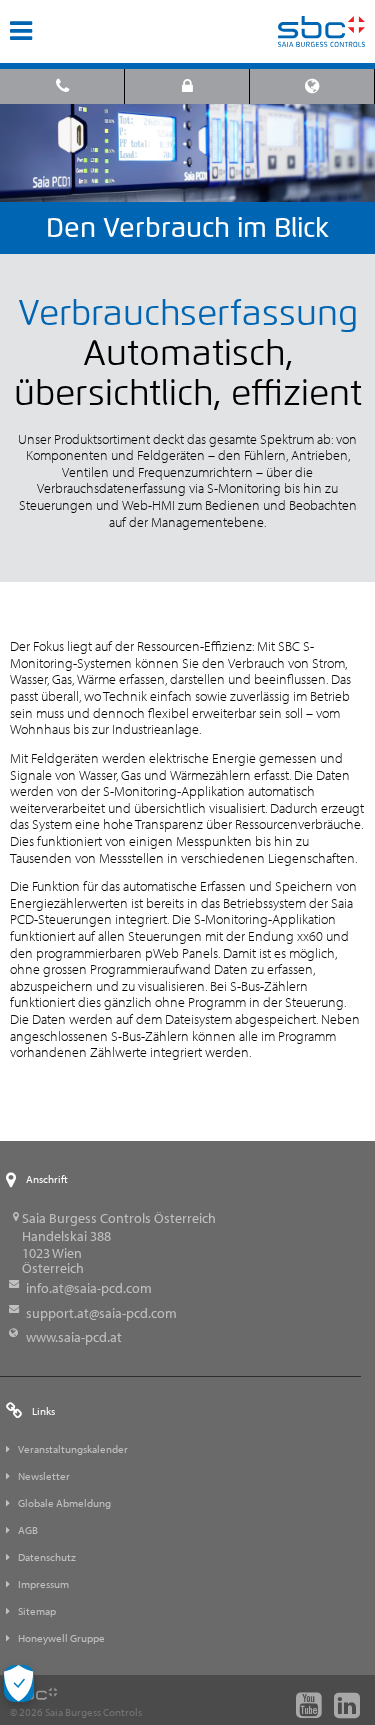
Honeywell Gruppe (61, 1638)
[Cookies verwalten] (19, 1683)
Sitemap (37, 1611)
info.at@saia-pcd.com (89, 1288)
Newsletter (44, 1476)
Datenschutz (47, 1557)
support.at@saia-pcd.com (101, 1313)
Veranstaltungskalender (73, 1449)
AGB (28, 1530)
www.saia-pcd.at (74, 1337)
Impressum (43, 1584)
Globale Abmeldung (64, 1503)
